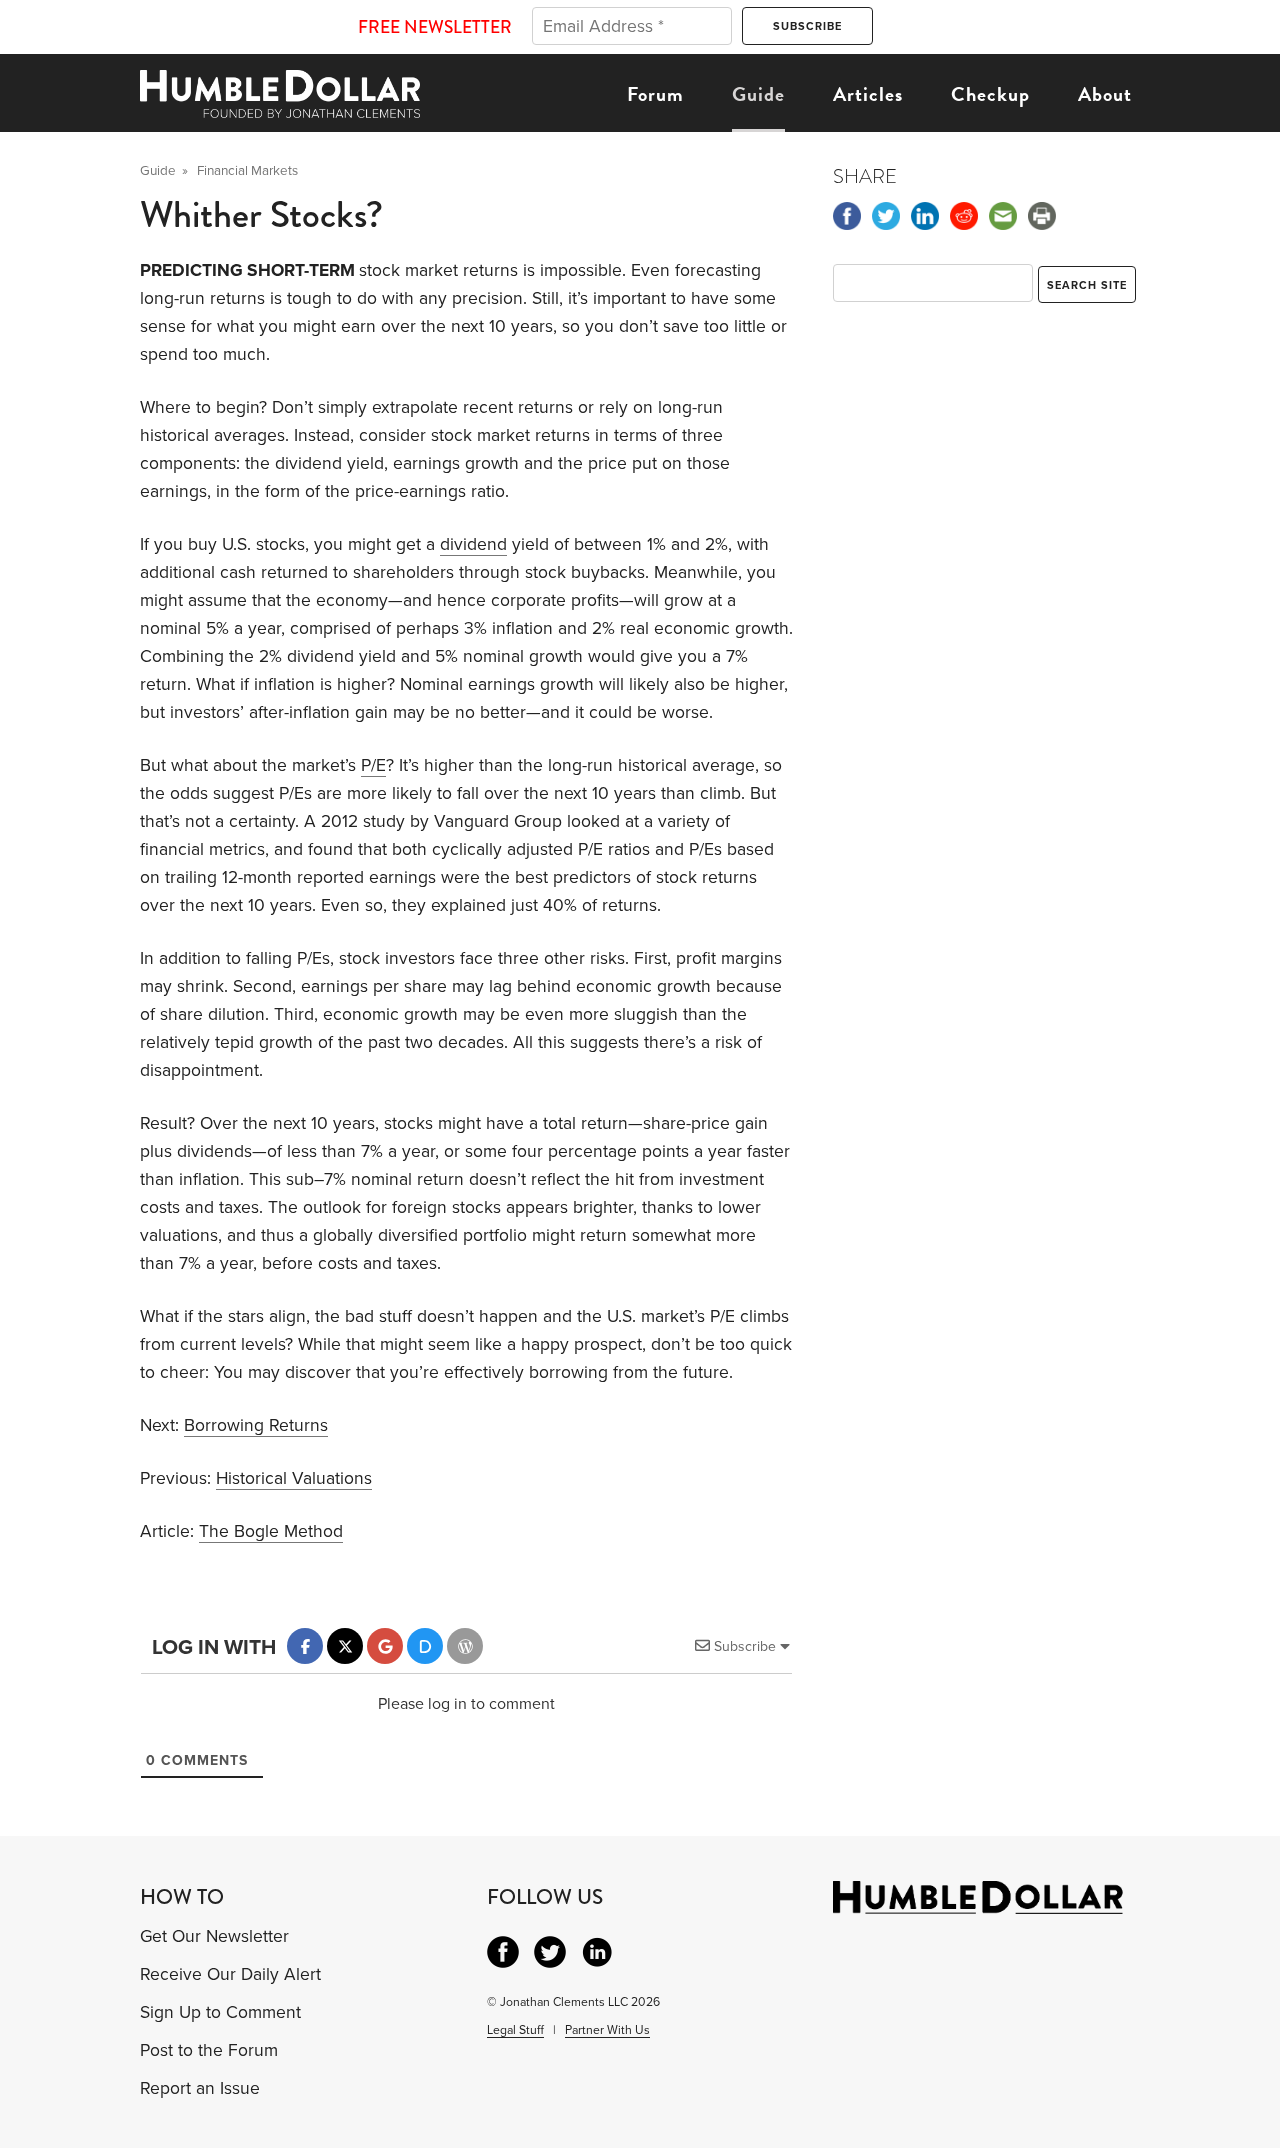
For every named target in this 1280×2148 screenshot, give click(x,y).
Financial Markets (247, 171)
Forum (655, 94)
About (1105, 94)
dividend (473, 544)
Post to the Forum (209, 2050)
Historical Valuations (294, 1478)
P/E (373, 765)
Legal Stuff (515, 2030)
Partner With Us (607, 2030)
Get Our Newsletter (214, 1936)
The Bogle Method (271, 1531)
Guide (758, 94)
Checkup (990, 94)
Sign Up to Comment (220, 2012)
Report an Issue (200, 2088)
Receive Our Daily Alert (230, 1974)
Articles (868, 94)
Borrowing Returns (256, 1425)
